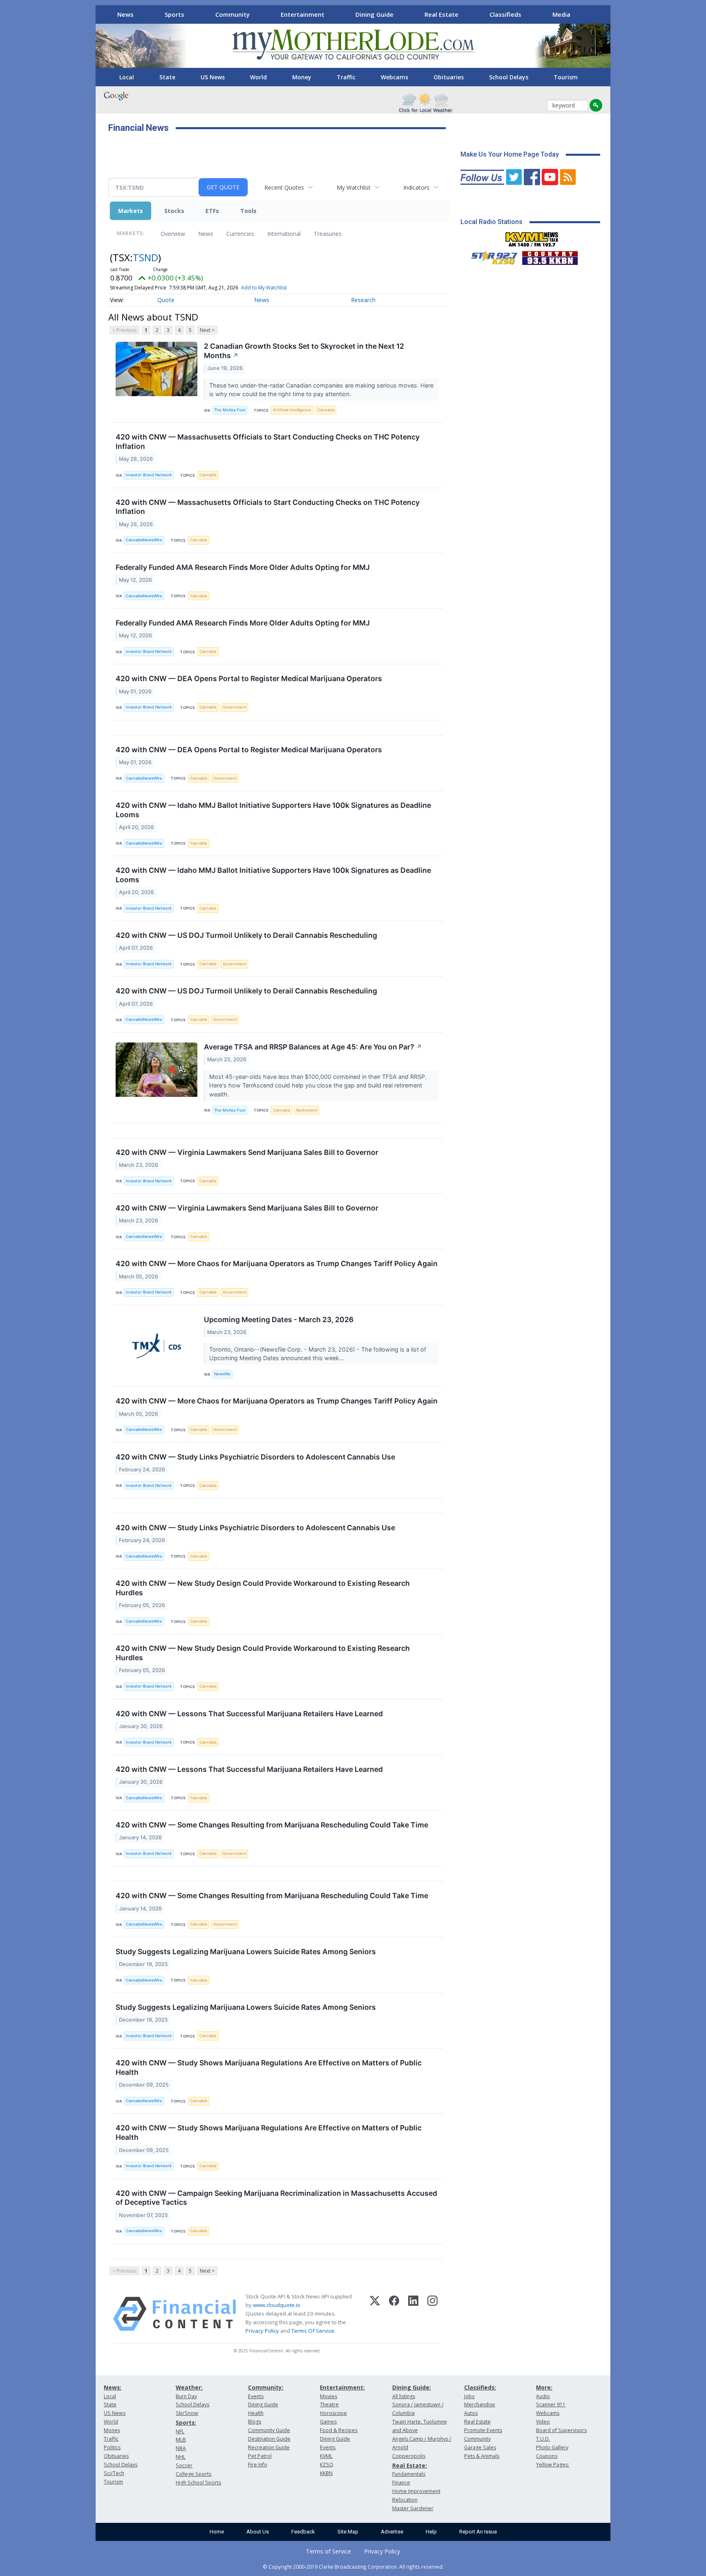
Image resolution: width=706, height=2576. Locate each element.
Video (543, 2422)
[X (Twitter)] (375, 2314)
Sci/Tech (114, 2473)
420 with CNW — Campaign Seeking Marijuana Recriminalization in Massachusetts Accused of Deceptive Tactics (276, 2198)
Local (127, 77)
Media (561, 14)
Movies (328, 2396)
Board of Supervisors (561, 2430)
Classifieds (505, 14)
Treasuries (328, 234)
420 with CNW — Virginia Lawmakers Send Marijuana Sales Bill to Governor (247, 1152)
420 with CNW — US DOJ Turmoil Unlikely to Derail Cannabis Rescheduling (246, 935)
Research (363, 300)
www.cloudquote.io (277, 2305)
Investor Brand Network (149, 475)
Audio (543, 2396)
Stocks (174, 211)
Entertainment (303, 14)
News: (113, 2387)
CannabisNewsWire (144, 540)
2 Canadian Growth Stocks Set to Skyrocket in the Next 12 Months (304, 351)
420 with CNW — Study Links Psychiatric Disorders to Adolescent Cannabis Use (255, 1457)
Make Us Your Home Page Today (510, 154)
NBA (181, 2448)
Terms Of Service (313, 2331)
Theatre (329, 2404)
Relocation (405, 2500)
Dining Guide (374, 14)
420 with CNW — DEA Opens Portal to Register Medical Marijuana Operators (249, 678)
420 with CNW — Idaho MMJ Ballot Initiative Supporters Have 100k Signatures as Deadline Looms (273, 810)
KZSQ (327, 2465)
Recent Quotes (284, 187)
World (258, 77)
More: (544, 2387)
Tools (248, 211)
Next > (207, 330)
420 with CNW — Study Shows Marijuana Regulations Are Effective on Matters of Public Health (269, 2067)
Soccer (184, 2465)
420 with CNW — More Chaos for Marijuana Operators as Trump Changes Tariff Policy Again (277, 1263)
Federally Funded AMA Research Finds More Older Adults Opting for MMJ (243, 567)
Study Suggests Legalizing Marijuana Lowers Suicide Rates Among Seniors (246, 1952)
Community (232, 14)
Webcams (394, 77)
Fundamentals (409, 2474)
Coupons (547, 2456)
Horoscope (333, 2413)
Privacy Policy (262, 2331)
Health (256, 2413)
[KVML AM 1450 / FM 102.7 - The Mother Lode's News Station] (532, 237)
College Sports (193, 2474)
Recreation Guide (269, 2447)
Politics (112, 2447)
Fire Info (258, 2465)
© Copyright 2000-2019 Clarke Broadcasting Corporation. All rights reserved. (353, 2567)
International (284, 234)
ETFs (212, 211)
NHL (181, 2457)
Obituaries (449, 77)
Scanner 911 (551, 2404)
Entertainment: (342, 2387)
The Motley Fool (230, 410)
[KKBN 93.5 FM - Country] (550, 256)
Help (431, 2532)
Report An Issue (478, 2532)
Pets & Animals (482, 2456)
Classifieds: (480, 2387)
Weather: (189, 2387)
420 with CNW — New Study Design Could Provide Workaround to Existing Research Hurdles (263, 1588)
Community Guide (269, 2430)
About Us (258, 2532)
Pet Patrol (260, 2456)
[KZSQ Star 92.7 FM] (491, 256)
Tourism (566, 77)
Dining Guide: (412, 2387)
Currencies (240, 234)
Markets (131, 211)
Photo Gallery (552, 2447)
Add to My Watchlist (264, 288)
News (125, 14)
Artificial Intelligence (292, 410)
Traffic (346, 77)
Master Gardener (413, 2508)
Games (328, 2422)
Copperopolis (409, 2456)
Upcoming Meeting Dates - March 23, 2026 (279, 1319)
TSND (145, 257)
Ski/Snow (187, 2413)
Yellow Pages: (553, 2465)
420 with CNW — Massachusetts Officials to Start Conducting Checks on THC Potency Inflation (268, 442)
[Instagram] (432, 2314)
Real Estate (441, 14)
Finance (401, 2483)
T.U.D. (543, 2439)
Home (217, 2532)
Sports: (186, 2422)
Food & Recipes (339, 2430)
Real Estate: (410, 2465)
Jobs (469, 2396)
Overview (173, 234)
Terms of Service (328, 2551)
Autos (471, 2413)
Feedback (303, 2532)
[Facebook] (394, 2314)
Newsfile (222, 1374)
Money (302, 77)
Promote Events (483, 2430)
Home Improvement (416, 2491)
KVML (326, 2456)
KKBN (326, 2473)
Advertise (392, 2532)
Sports (174, 14)
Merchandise (480, 2404)
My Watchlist (354, 187)
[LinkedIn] (413, 2314)
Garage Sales (480, 2447)
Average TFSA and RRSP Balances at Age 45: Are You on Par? (313, 1047)
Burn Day (186, 2396)
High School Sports (198, 2483)
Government (235, 707)
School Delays (509, 77)
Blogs (255, 2422)
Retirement (307, 1110)
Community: (266, 2387)
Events (256, 2396)
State (167, 77)
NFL (180, 2431)
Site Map (348, 2532)
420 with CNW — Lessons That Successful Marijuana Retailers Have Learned (249, 1714)
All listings (404, 2396)
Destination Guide (269, 2439)
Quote (166, 300)
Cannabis (326, 410)
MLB (181, 2440)
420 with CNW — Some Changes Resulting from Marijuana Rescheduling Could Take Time (272, 1825)
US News (213, 77)
